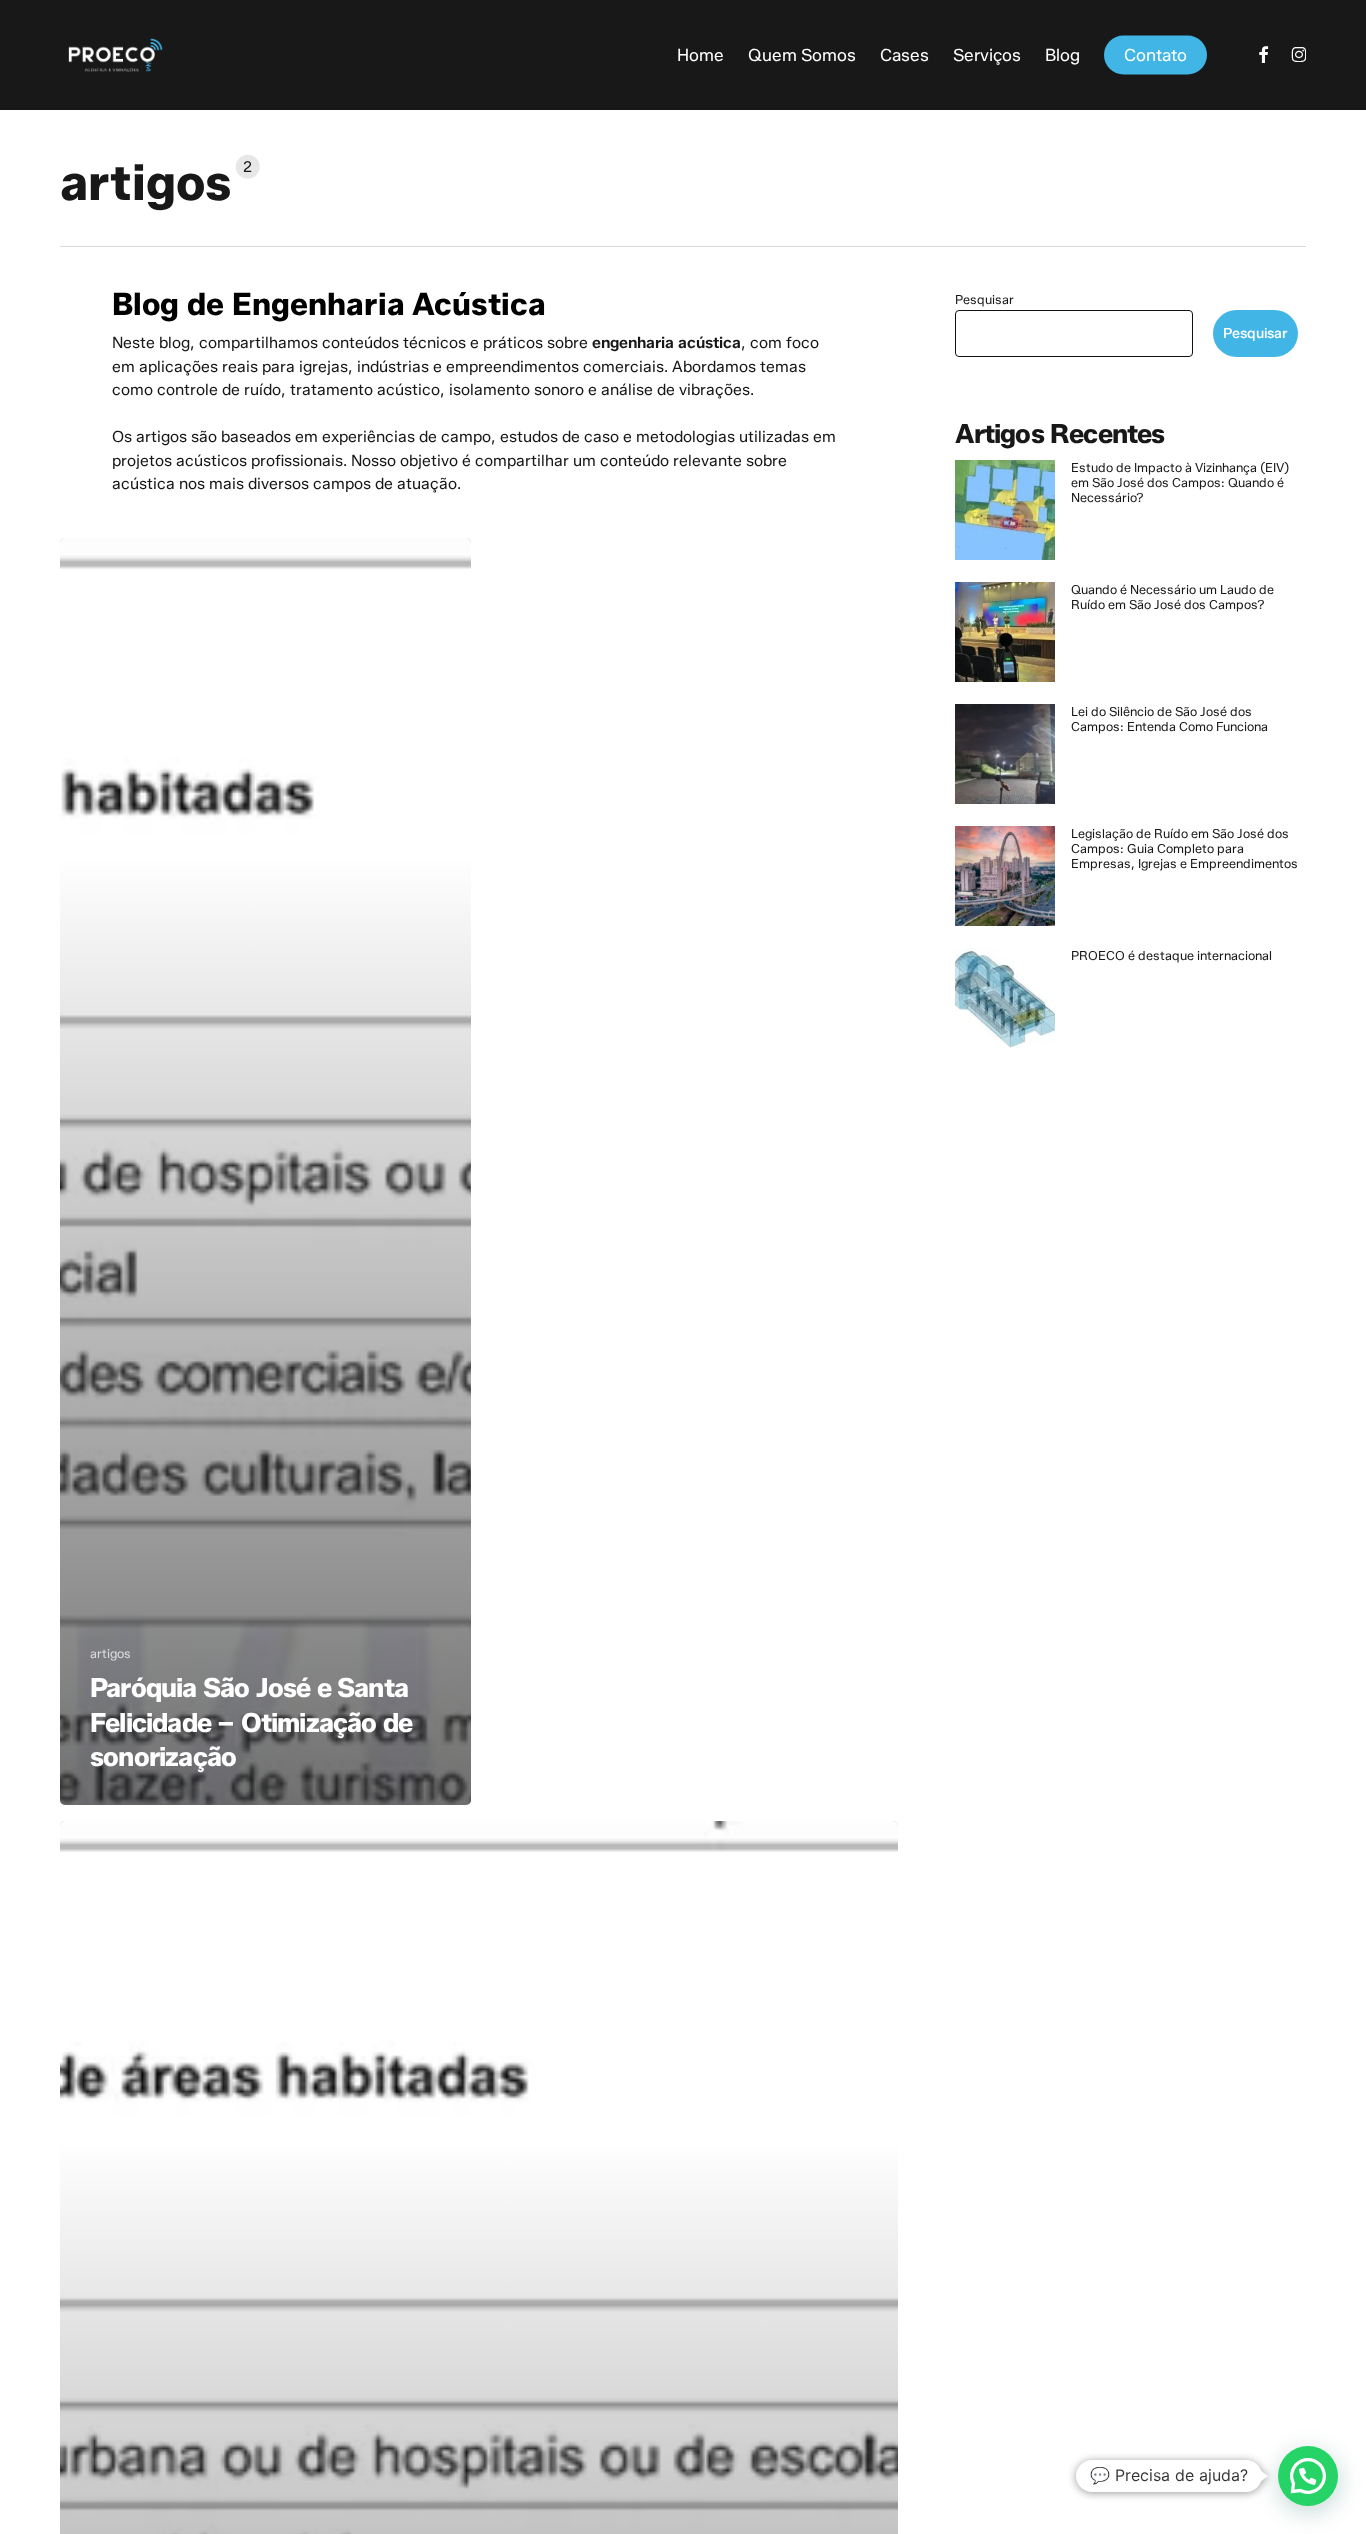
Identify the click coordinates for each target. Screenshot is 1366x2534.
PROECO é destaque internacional (1171, 955)
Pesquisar (984, 299)
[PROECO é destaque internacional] (1005, 1007)
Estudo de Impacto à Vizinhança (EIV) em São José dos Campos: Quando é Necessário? (1180, 482)
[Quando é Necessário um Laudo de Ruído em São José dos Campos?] (1005, 641)
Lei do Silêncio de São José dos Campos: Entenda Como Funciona (1169, 719)
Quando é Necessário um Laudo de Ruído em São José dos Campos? (1172, 597)
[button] (1308, 2476)
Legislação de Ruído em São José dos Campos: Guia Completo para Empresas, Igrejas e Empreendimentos (1184, 848)
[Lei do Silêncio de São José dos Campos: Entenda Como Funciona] (1005, 763)
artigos (110, 1653)
